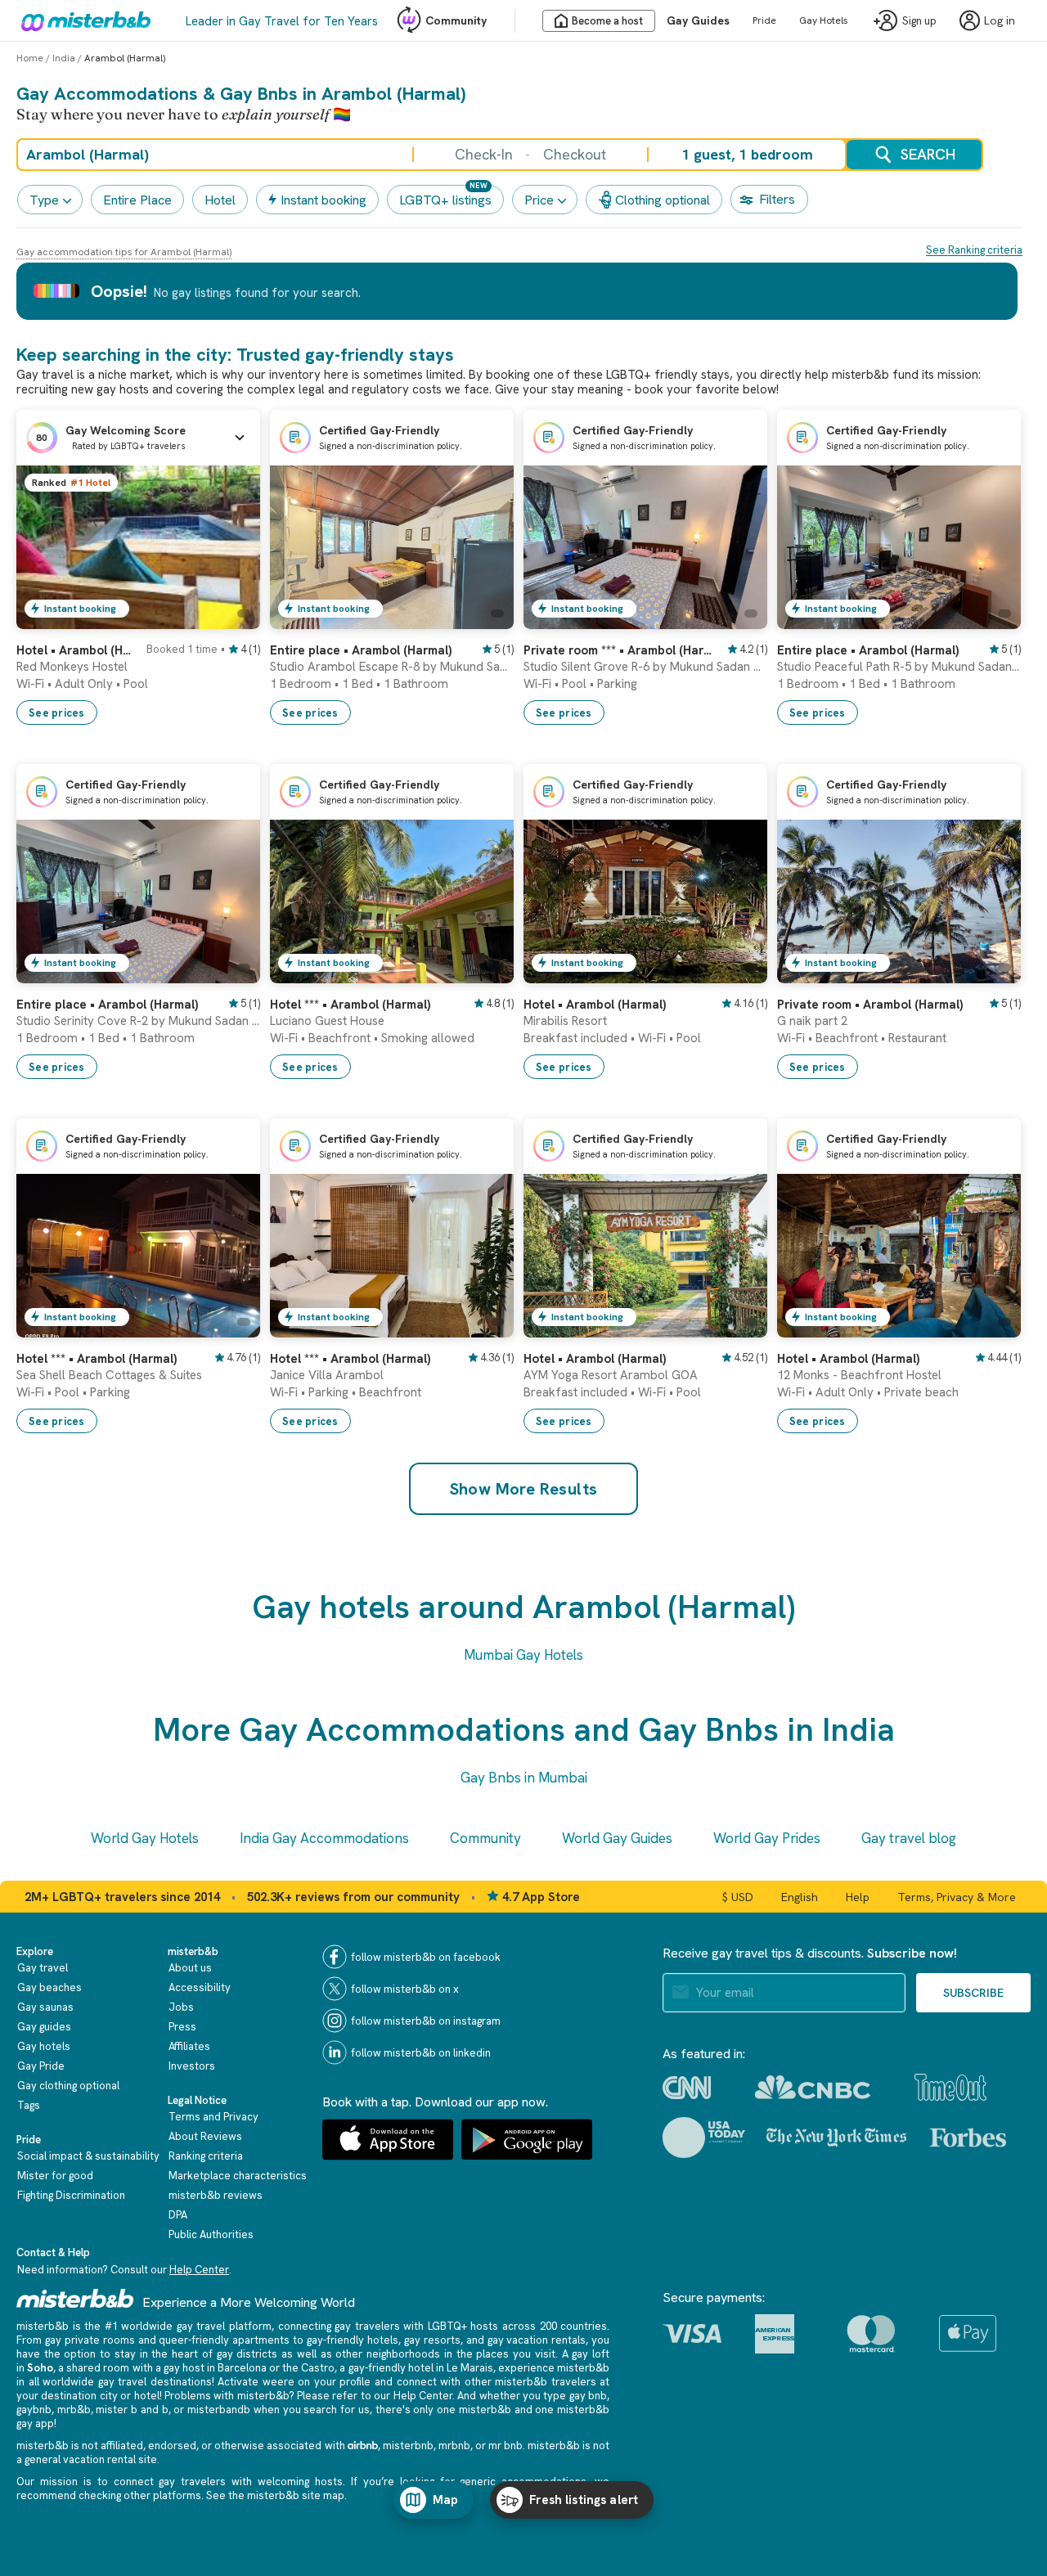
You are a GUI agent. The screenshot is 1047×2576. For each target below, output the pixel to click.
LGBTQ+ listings (445, 200)
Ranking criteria (206, 2156)
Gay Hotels (824, 20)
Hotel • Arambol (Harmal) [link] (76, 650)
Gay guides (44, 2027)
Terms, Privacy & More (957, 1897)
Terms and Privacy (213, 2117)
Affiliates (189, 2046)
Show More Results (524, 1489)
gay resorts (432, 2340)
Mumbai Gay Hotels (523, 1655)
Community (456, 20)
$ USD (738, 1897)
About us (190, 1968)
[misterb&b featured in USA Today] (704, 2138)
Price (539, 200)
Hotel (220, 200)
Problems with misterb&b (227, 2396)
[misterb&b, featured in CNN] (687, 2088)
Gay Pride (41, 2066)
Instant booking (324, 200)
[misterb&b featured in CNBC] (813, 2087)
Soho (40, 2368)
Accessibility (200, 1987)
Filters (777, 199)
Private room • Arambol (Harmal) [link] (870, 1005)
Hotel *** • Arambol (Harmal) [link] (350, 1005)
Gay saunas (45, 2007)
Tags (29, 2105)
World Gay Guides (617, 1838)
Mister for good (55, 2176)
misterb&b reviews (216, 2195)
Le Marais (470, 2368)
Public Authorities (211, 2234)
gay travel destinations (155, 2382)
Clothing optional (663, 200)
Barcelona (242, 2368)
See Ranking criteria (974, 250)
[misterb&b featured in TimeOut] (950, 2087)
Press (182, 2027)
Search (928, 154)
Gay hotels (44, 2046)
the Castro (308, 2368)
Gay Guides (698, 20)
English (800, 1897)
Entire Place (137, 200)
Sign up (919, 21)
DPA (178, 2215)
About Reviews (205, 2136)
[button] (138, 438)
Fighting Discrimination (71, 2195)
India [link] (64, 58)
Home (30, 58)
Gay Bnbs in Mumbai (524, 1778)
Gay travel (43, 1968)
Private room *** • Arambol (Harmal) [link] (620, 650)
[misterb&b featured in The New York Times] (836, 2138)
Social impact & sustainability (88, 2156)
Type (44, 200)
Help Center (199, 2270)
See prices (57, 713)
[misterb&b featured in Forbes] (968, 2138)
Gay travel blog (909, 1838)
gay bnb (588, 2396)
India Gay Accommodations (324, 1838)
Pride (764, 20)
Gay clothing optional (68, 2086)
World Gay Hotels (145, 1838)
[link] (231, 617)
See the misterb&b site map (275, 2495)
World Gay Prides (767, 1838)
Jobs (181, 2007)
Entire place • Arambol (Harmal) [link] (361, 650)
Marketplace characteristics (238, 2176)
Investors (192, 2066)
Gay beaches (49, 1987)
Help (858, 1897)
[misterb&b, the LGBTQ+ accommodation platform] (82, 20)
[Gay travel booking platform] (75, 2298)
